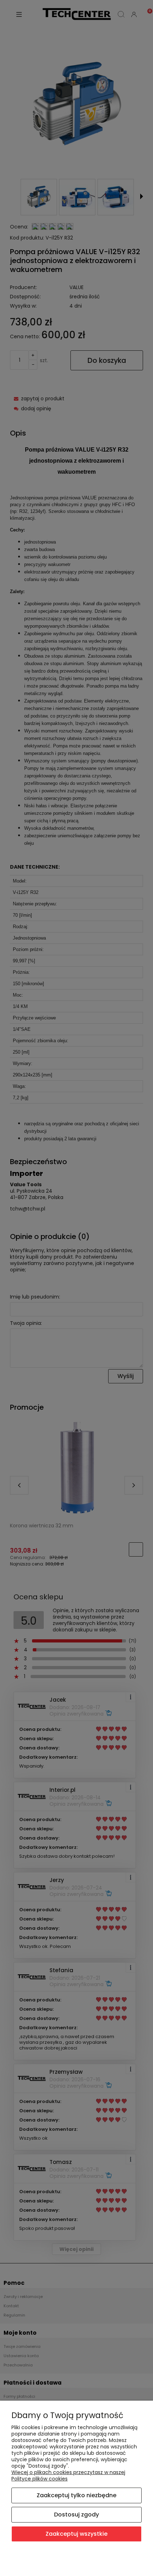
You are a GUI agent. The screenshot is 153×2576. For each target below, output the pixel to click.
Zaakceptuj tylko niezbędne (76, 2495)
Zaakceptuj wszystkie (76, 2534)
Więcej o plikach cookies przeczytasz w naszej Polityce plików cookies (68, 2475)
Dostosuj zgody (76, 2515)
